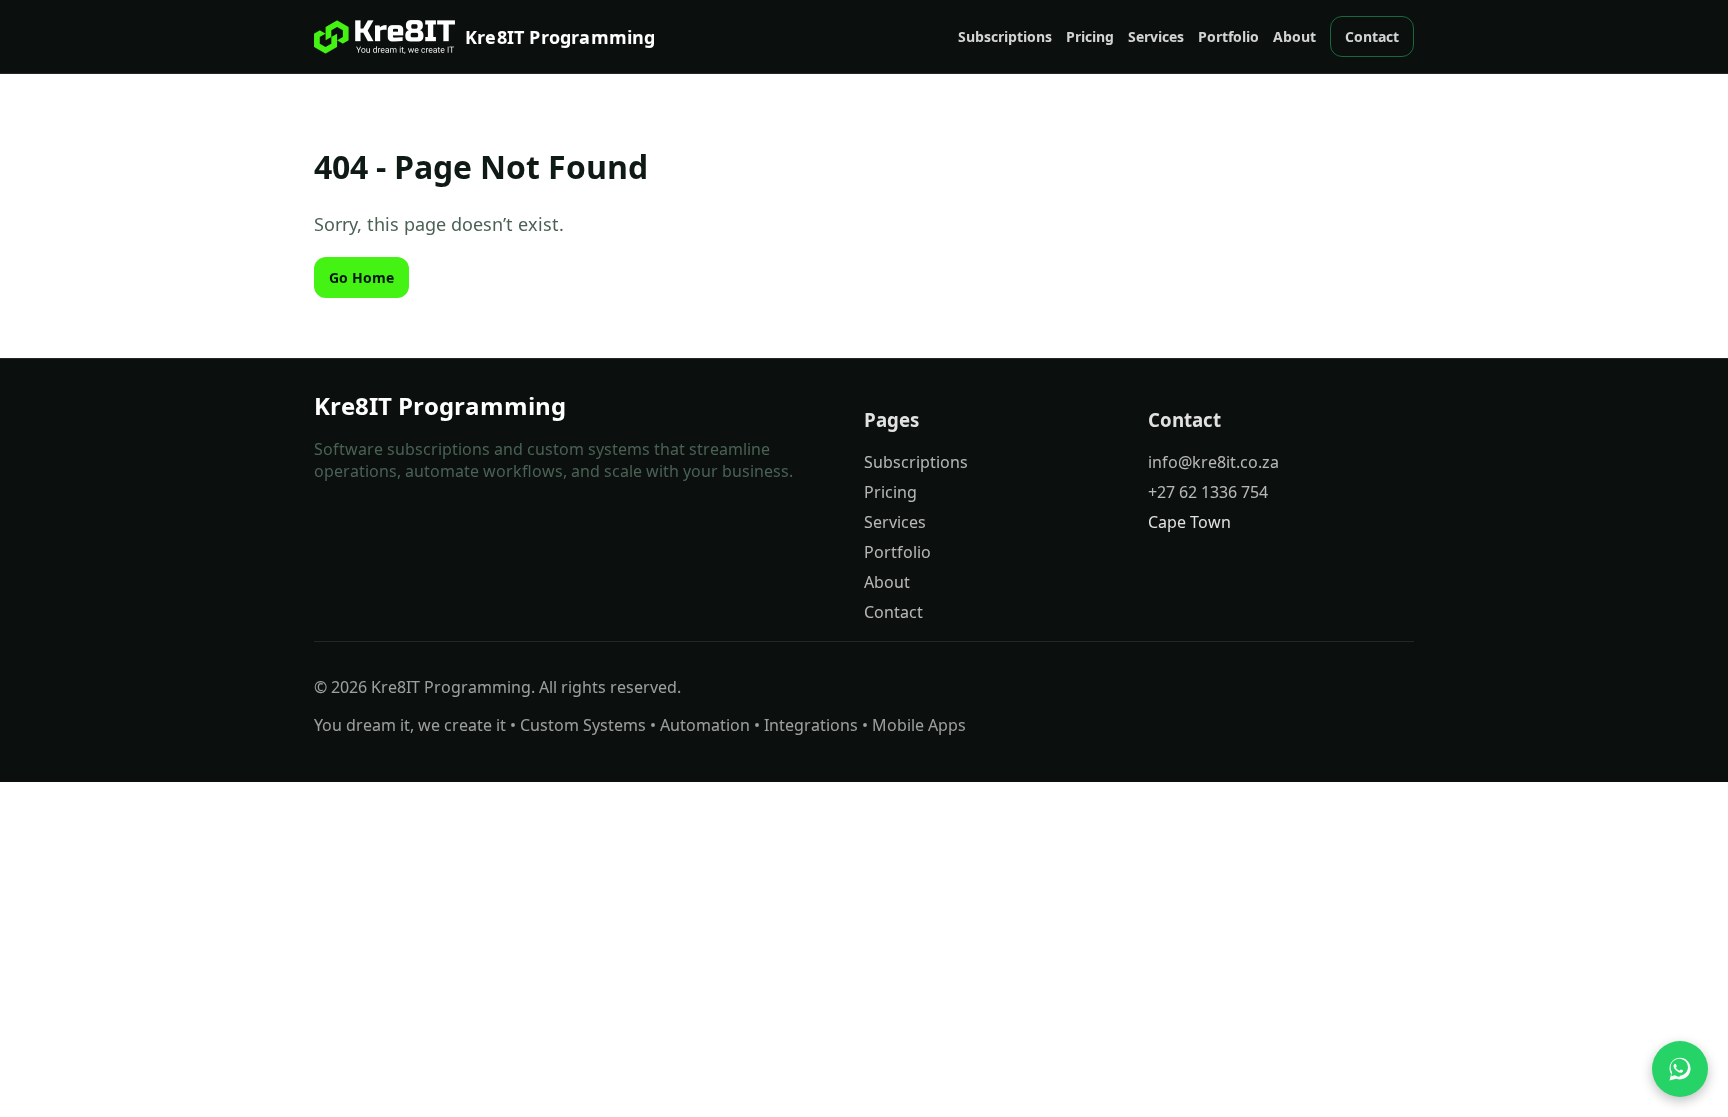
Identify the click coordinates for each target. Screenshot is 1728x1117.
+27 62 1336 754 (1208, 492)
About (1294, 36)
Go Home (361, 277)
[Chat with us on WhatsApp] (1680, 1069)
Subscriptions (1005, 36)
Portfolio (1228, 36)
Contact (1372, 36)
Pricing (1090, 36)
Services (1156, 36)
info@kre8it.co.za (1213, 462)
